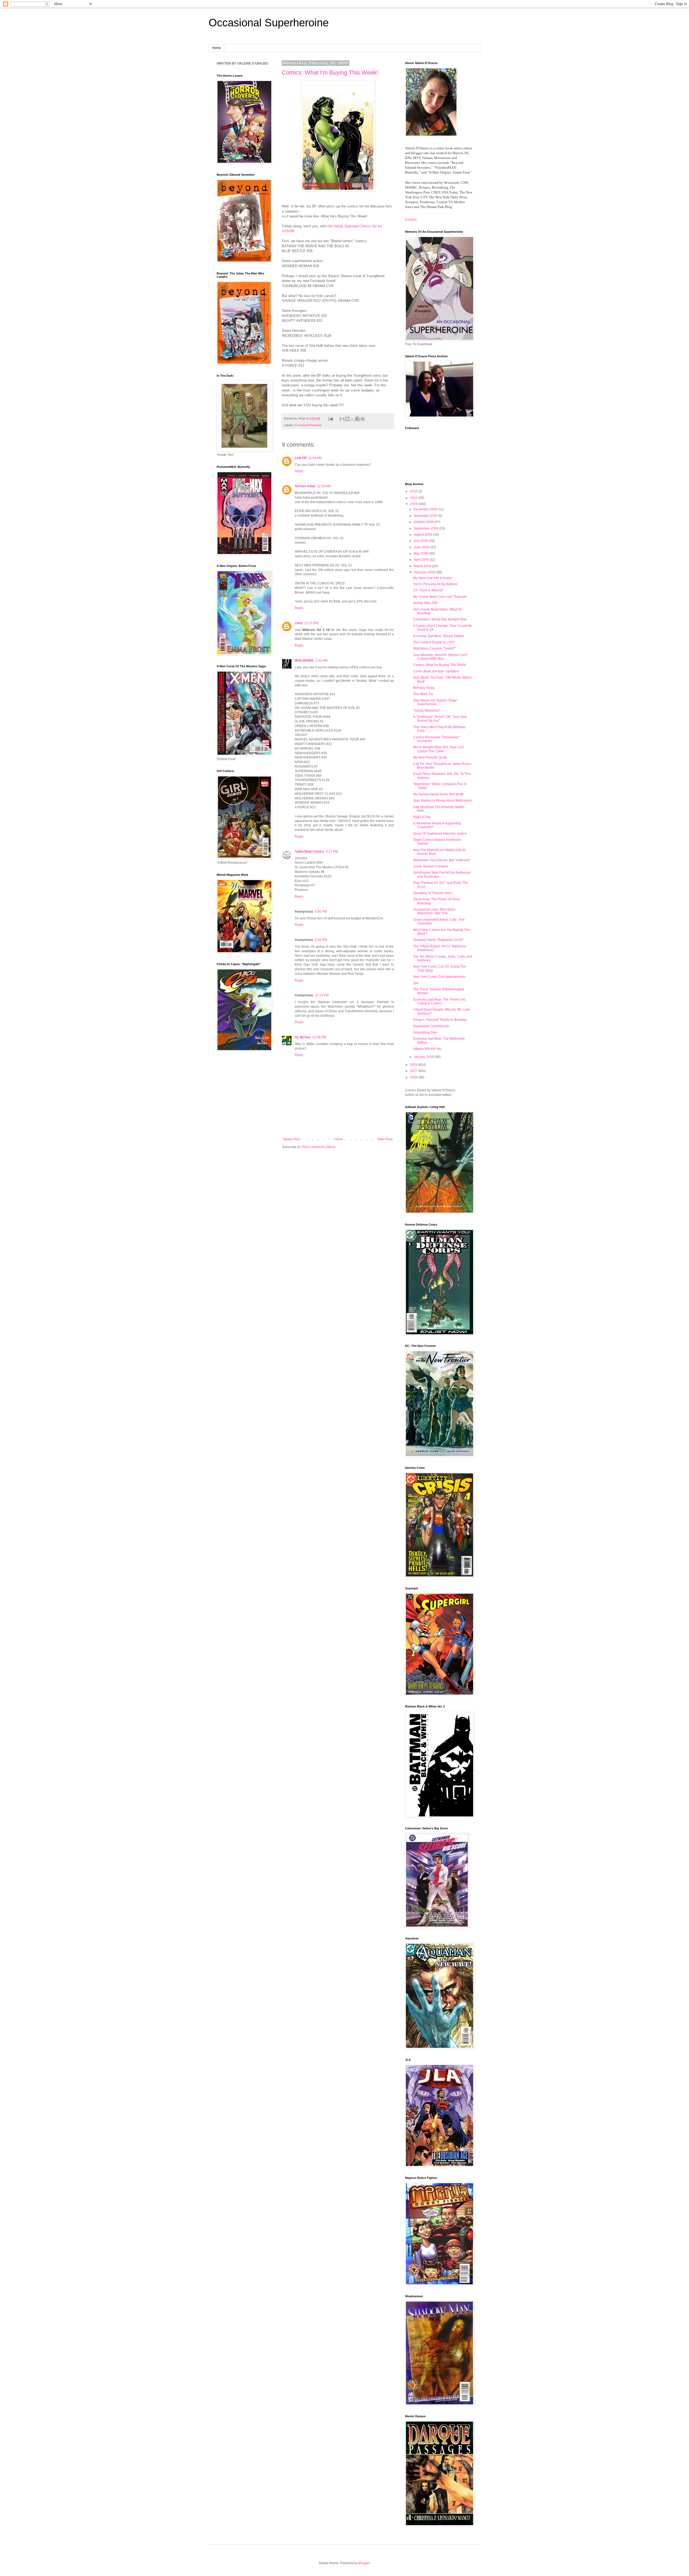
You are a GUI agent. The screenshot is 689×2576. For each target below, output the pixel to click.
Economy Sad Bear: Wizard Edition (439, 636)
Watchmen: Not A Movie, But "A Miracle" (442, 860)
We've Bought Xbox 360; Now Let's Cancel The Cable (439, 749)
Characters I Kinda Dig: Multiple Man (440, 619)
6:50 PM (321, 912)
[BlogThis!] (347, 419)
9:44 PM (321, 940)
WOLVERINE (304, 661)
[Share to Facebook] (357, 419)
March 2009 (423, 566)
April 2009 (422, 560)
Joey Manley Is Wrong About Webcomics (443, 800)
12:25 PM (311, 623)
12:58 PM (319, 1037)
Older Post (385, 1139)
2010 (414, 498)
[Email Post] (330, 418)
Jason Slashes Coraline (431, 866)
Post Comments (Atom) (319, 1147)
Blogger (364, 2563)
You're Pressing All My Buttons (435, 584)
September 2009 (426, 528)
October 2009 (424, 522)
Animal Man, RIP (425, 603)
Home (217, 48)
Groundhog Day (425, 1032)
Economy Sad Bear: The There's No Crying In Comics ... (439, 1001)
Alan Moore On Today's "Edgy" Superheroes (435, 702)
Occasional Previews (308, 425)
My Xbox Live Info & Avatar (433, 578)
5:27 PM (332, 852)
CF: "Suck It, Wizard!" (428, 590)
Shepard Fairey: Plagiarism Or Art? (438, 940)
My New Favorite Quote (430, 757)
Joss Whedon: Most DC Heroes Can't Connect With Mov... (440, 657)
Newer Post (292, 1139)
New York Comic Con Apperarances (439, 977)
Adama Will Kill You (427, 1049)
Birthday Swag (424, 688)
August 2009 (423, 535)
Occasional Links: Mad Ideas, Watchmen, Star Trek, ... (435, 911)
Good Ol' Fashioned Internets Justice (440, 834)
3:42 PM (321, 661)
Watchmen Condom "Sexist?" (435, 648)
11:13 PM (322, 995)
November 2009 (426, 516)
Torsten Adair (305, 486)
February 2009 (425, 572)
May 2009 (421, 553)
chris (299, 623)
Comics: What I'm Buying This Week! (330, 73)
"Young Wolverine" (427, 711)
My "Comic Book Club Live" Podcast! (440, 597)
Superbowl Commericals (431, 1026)
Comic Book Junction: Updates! (436, 671)
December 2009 (426, 509)
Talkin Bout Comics (310, 852)
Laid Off (301, 458)
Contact (411, 220)
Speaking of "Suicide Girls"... (434, 893)
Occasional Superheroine (269, 23)
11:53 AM (324, 486)
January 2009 (424, 1057)
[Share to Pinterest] (363, 419)
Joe (416, 983)
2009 (414, 504)
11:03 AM (315, 458)
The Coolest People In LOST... (435, 642)
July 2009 (421, 541)
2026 (414, 491)
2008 (414, 1065)
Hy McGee (303, 1037)
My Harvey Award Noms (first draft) (438, 794)
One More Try (423, 694)
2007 (414, 1071)
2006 (414, 1077)
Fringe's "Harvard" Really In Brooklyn (440, 1020)
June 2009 (422, 547)
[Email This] (342, 419)
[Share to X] (352, 419)
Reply (299, 471)
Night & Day (422, 817)
